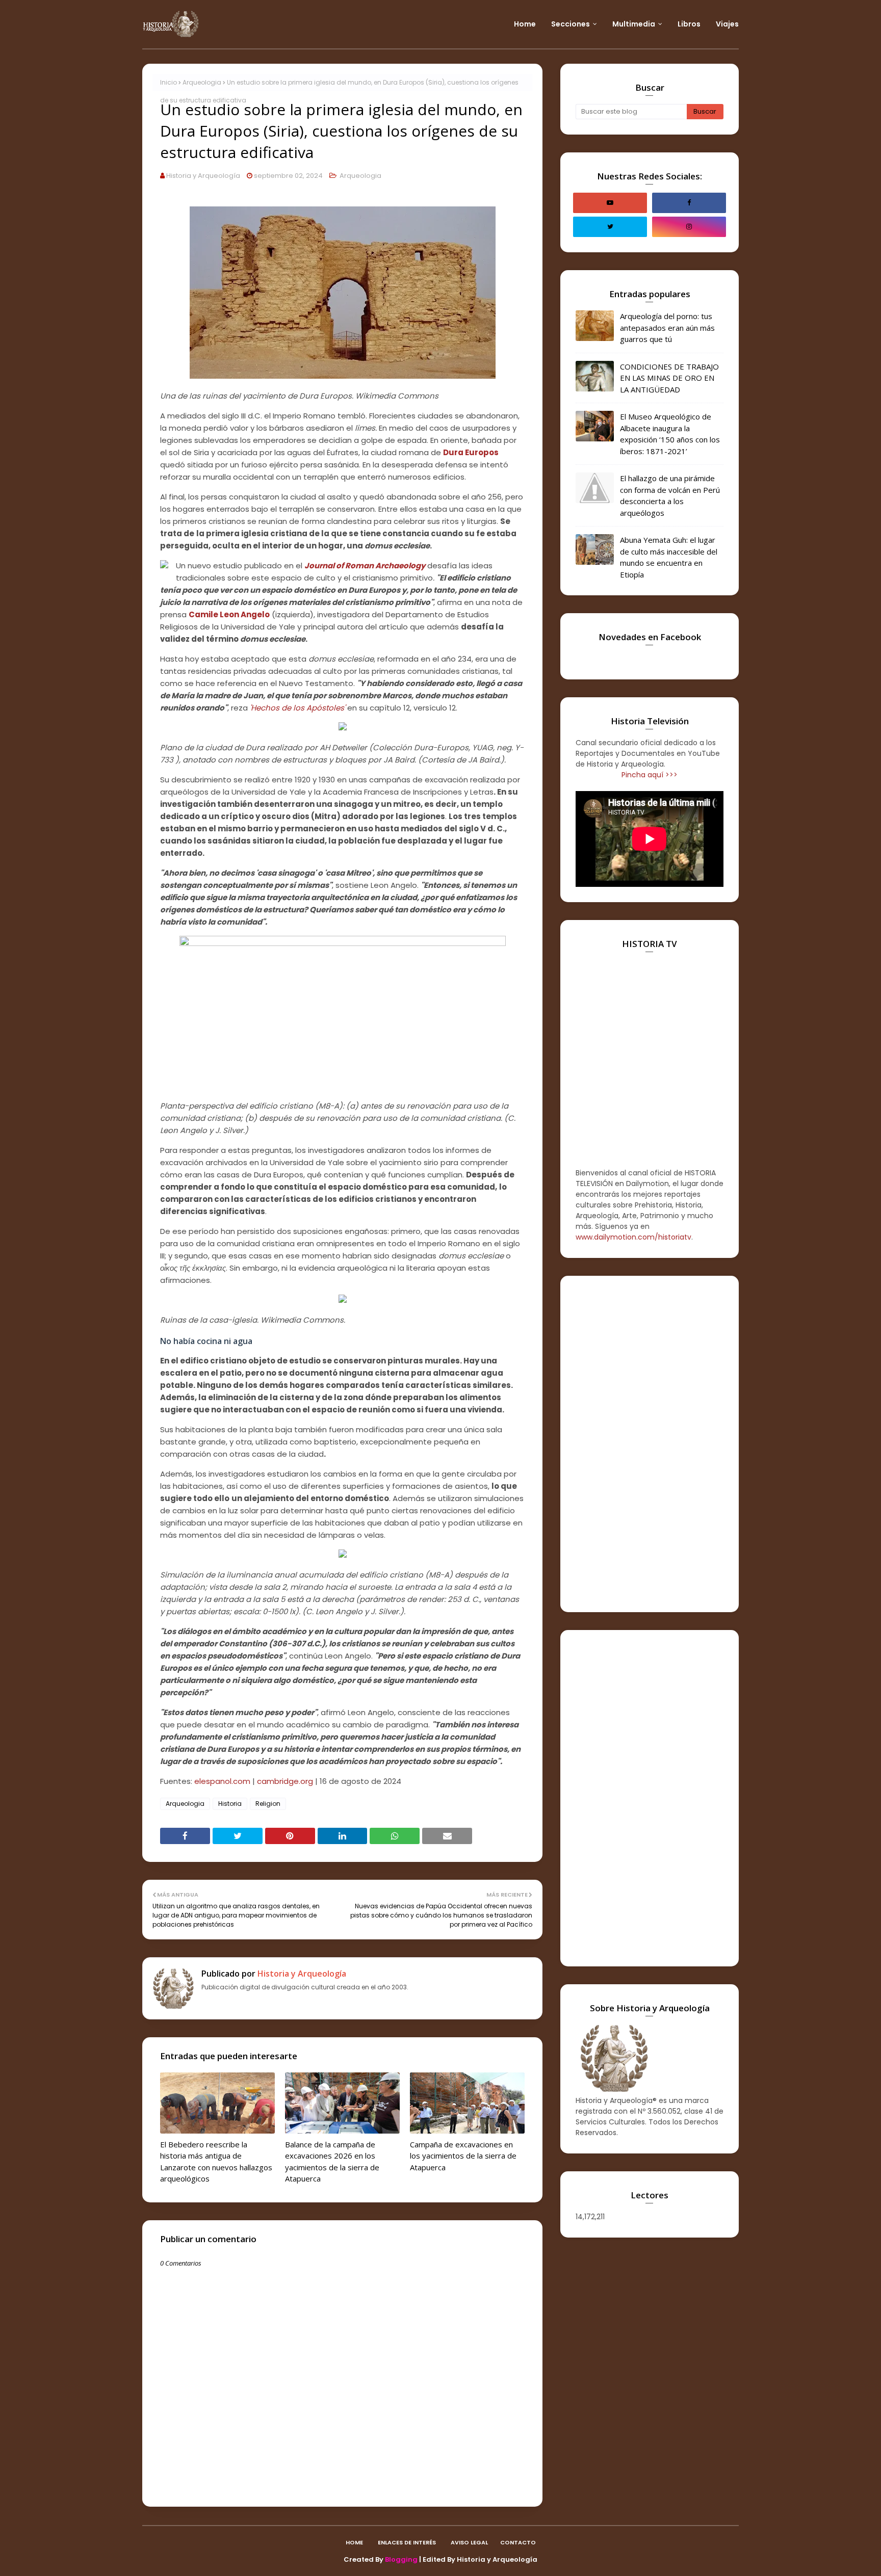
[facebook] (689, 203)
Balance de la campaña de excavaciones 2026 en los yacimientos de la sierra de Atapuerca (332, 2162)
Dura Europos (471, 452)
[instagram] (689, 227)
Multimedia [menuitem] (634, 24)
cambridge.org (285, 1781)
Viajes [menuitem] (727, 24)
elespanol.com (222, 1781)
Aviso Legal (469, 2542)
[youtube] (610, 203)
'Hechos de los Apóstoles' (297, 708)
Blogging (401, 2559)
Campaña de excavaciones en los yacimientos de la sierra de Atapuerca (463, 2156)
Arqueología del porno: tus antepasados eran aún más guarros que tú (667, 327)
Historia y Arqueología (203, 176)
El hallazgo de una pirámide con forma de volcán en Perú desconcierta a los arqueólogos (670, 495)
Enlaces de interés (407, 2542)
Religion (268, 1804)
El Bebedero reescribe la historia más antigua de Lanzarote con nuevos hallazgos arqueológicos (216, 2162)
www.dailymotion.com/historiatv (633, 1237)
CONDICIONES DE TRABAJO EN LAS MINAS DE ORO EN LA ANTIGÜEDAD (669, 378)
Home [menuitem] (525, 24)
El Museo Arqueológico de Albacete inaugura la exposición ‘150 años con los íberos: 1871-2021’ (670, 434)
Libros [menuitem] (689, 24)
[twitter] (610, 227)
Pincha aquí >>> (650, 775)
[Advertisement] (650, 1444)
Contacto (518, 2542)
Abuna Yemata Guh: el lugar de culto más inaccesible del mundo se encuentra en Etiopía (669, 557)
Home (354, 2542)
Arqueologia (202, 82)
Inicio (169, 82)
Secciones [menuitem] (571, 24)
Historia (230, 1804)
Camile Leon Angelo (229, 614)
